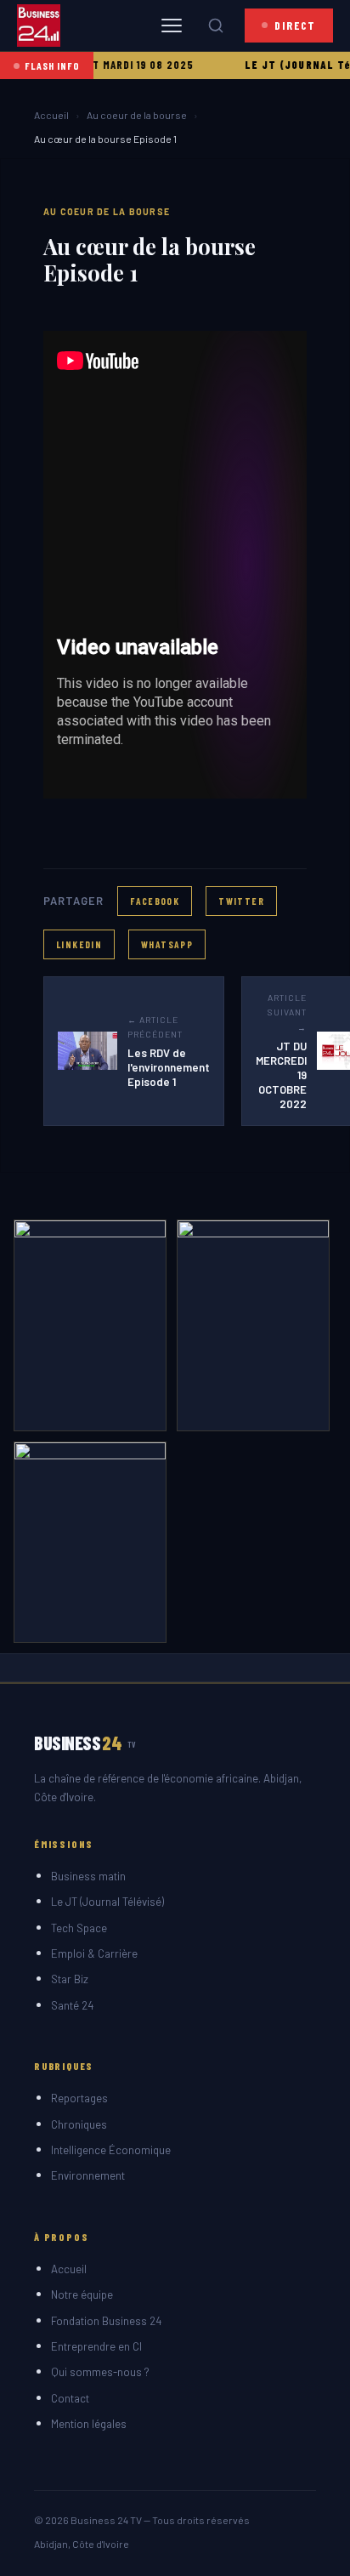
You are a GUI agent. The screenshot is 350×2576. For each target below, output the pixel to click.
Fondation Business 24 (106, 2321)
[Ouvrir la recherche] (216, 26)
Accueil (51, 115)
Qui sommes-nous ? (100, 2372)
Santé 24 (72, 2005)
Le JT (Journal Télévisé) (107, 1902)
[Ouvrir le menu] (172, 26)
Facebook (155, 901)
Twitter (241, 901)
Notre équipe (82, 2295)
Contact (70, 2398)
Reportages (79, 2098)
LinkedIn (79, 944)
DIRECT (295, 25)
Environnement (88, 2175)
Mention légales (89, 2424)
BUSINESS (85, 1743)
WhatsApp (167, 944)
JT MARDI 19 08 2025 (118, 65)
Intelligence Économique (111, 2150)
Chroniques (79, 2124)
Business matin (88, 1876)
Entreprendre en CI (96, 2346)
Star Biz (70, 1979)
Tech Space (79, 1928)
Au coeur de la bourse (137, 115)
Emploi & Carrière (94, 1953)
